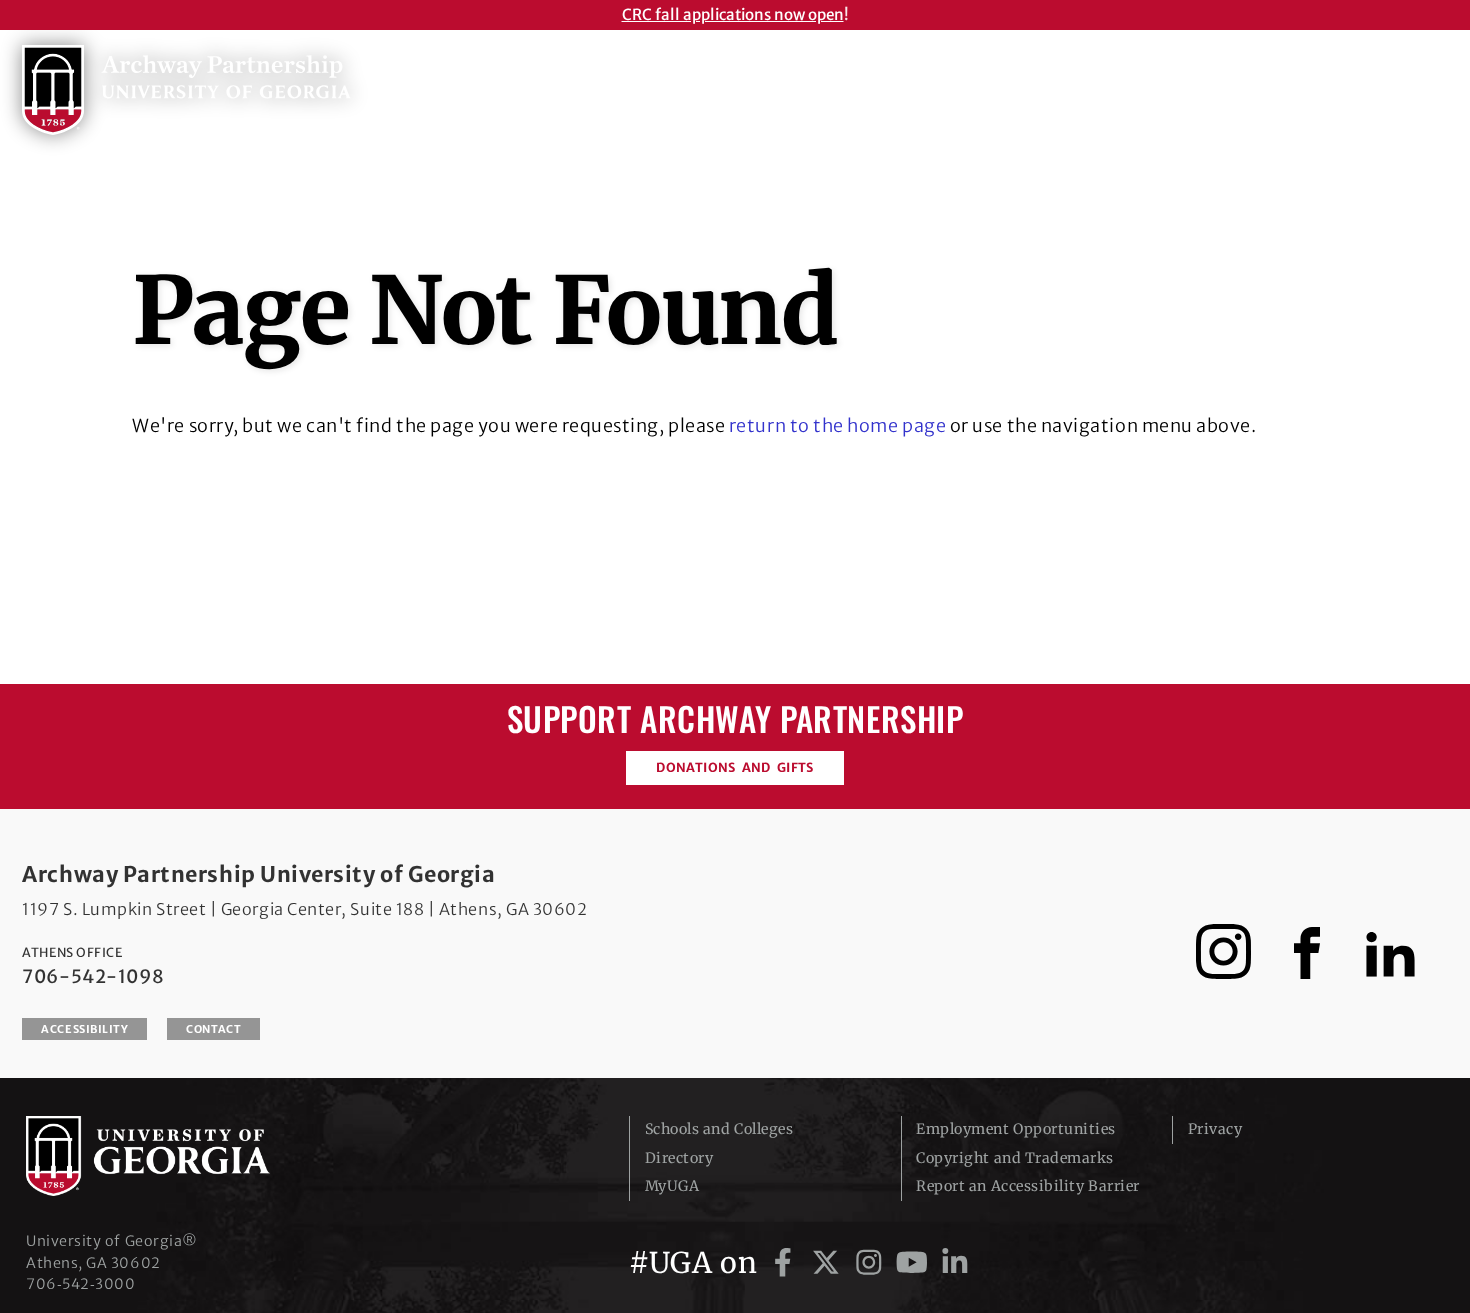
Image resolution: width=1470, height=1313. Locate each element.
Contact (213, 1029)
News (1142, 83)
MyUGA (672, 1186)
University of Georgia (176, 1156)
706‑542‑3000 (80, 1284)
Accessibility (84, 1029)
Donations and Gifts (734, 767)
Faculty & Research (1000, 83)
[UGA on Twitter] (829, 1263)
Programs (839, 83)
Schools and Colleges (719, 1129)
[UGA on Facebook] (786, 1263)
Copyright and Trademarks (1015, 1158)
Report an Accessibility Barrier (1028, 1186)
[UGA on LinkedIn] (955, 1263)
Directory (679, 1158)
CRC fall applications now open (733, 14)
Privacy (1215, 1129)
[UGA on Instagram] (872, 1263)
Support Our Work (1282, 83)
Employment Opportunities (1016, 1129)
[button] (1428, 80)
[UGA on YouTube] (915, 1263)
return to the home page (837, 425)
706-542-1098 (93, 976)
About (731, 83)
